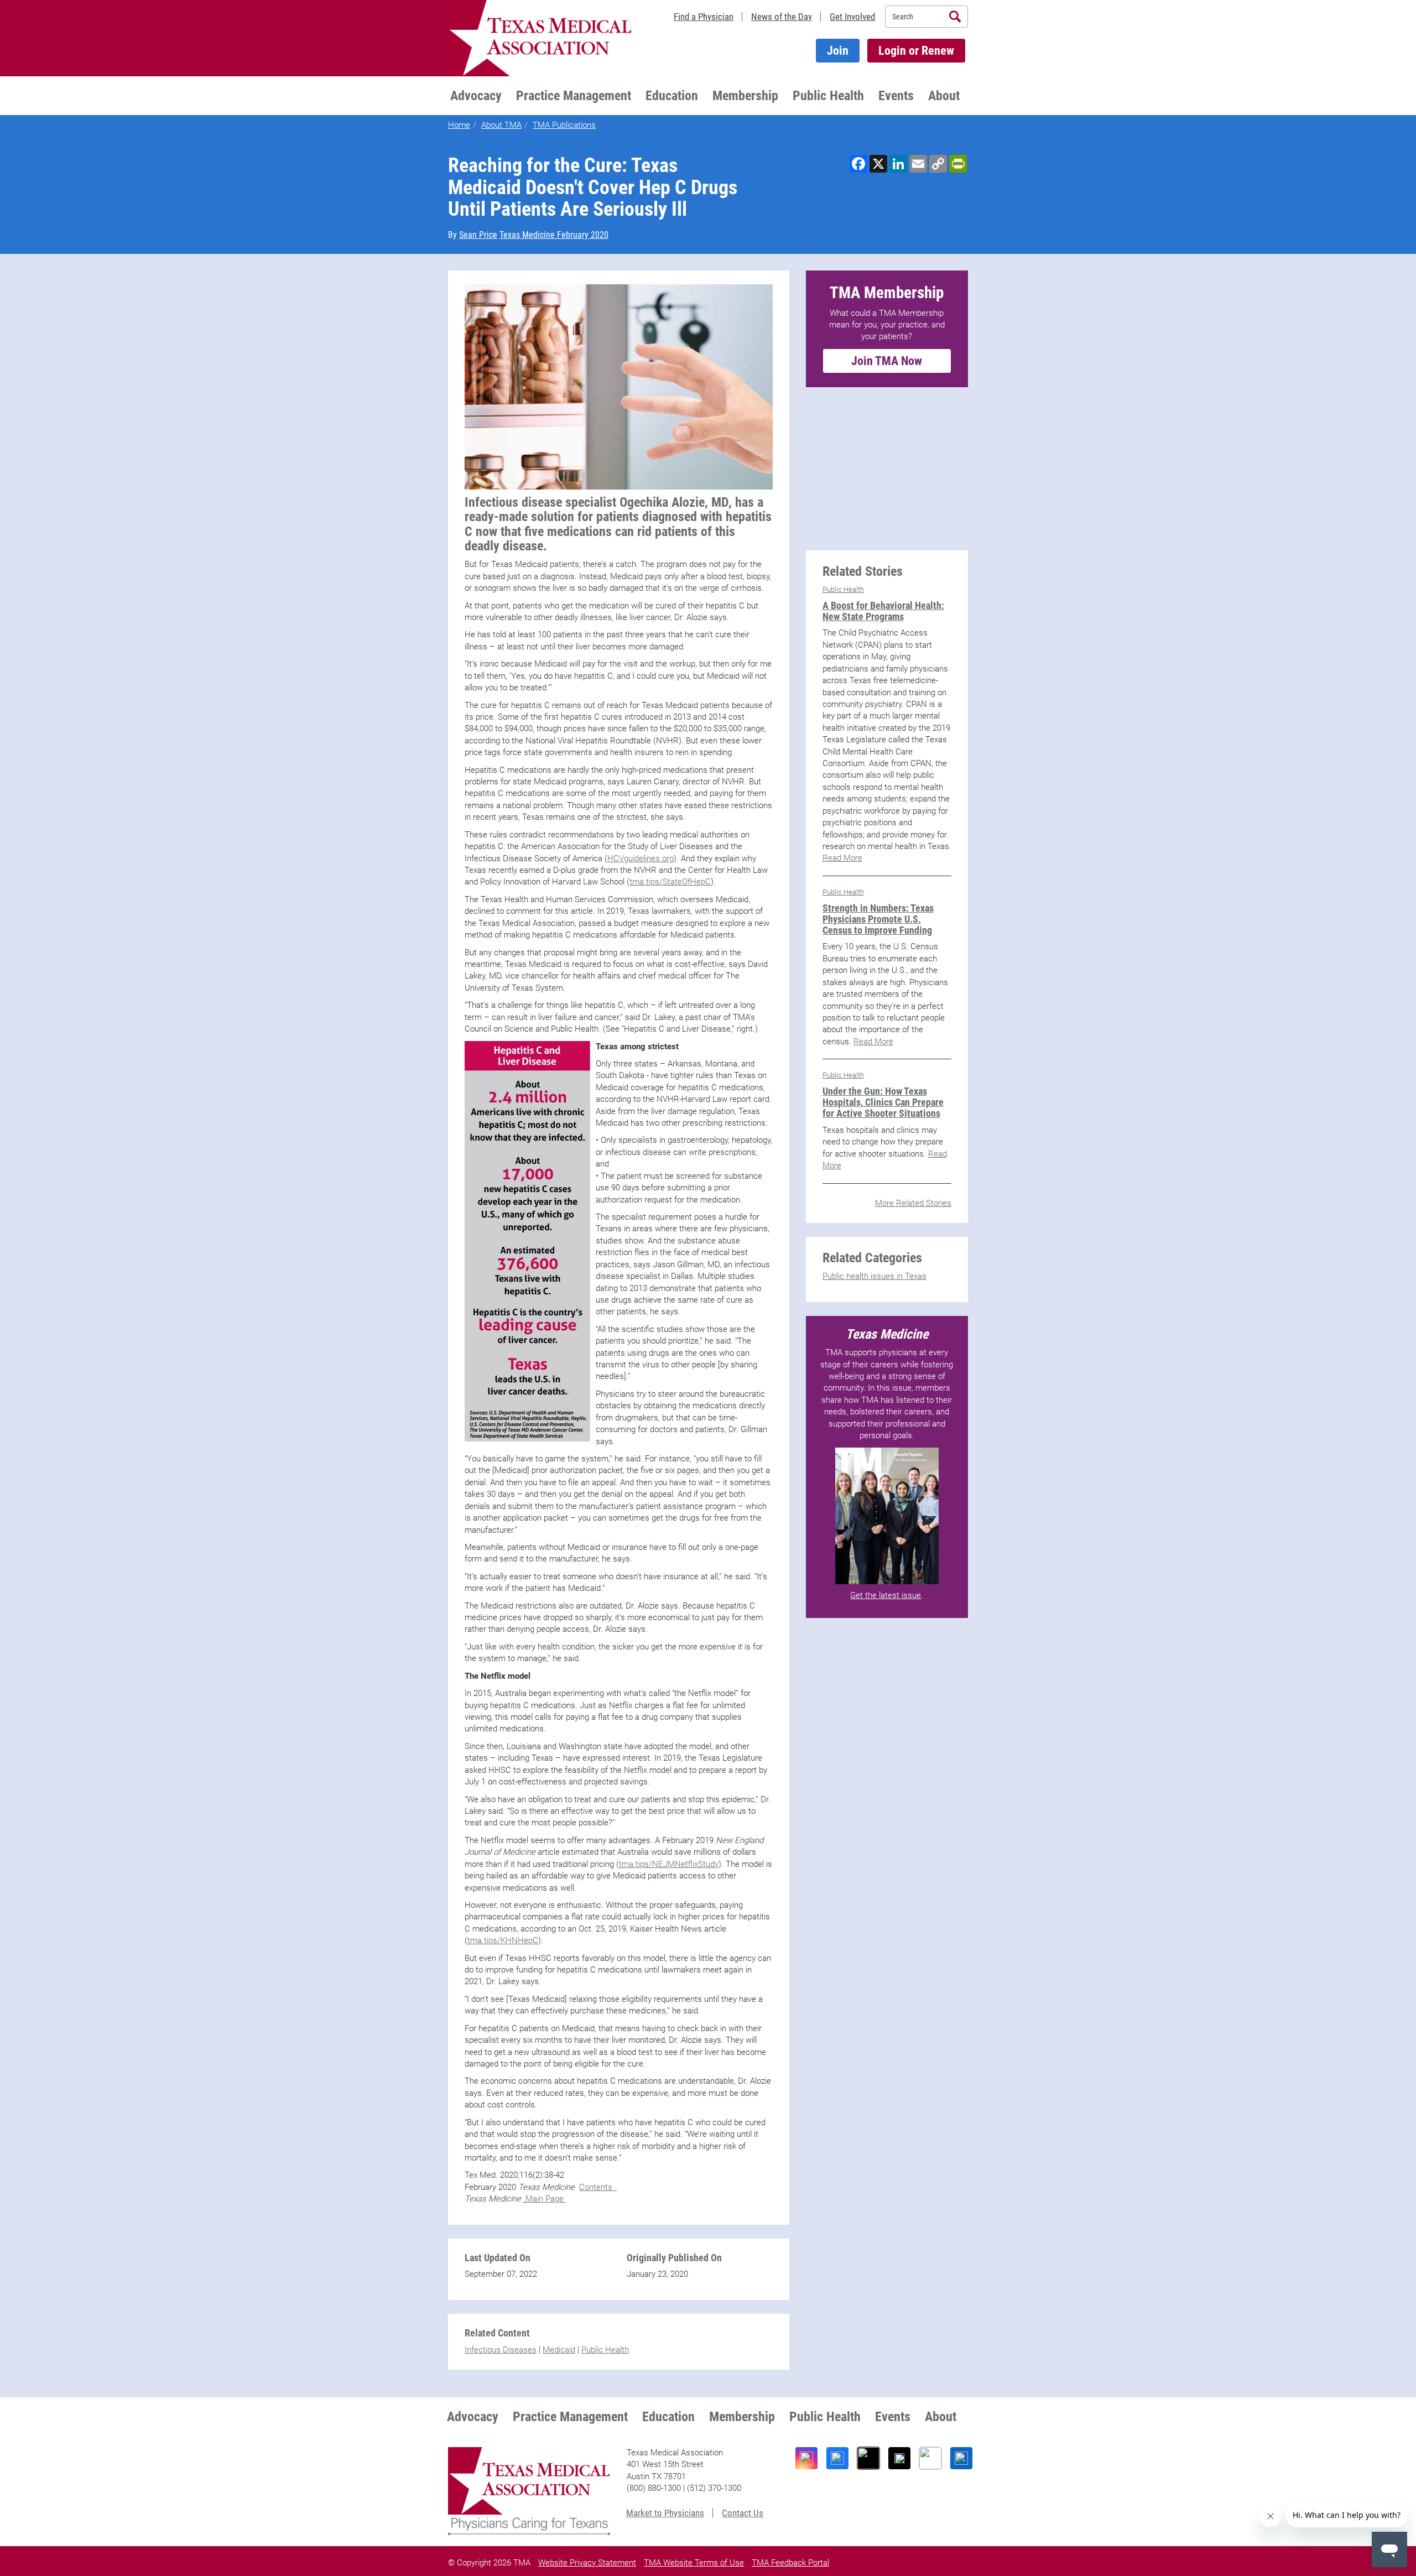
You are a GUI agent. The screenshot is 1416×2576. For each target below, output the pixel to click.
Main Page (546, 2199)
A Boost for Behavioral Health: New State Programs (883, 611)
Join (838, 51)
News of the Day (782, 17)
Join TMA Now (887, 361)
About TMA (501, 125)
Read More (842, 858)
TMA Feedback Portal (790, 2563)
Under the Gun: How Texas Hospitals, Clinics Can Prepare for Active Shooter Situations (883, 1102)
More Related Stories (913, 1203)
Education (672, 96)
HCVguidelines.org (641, 858)
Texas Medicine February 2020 (554, 235)
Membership (745, 96)
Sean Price (478, 235)
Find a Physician (704, 17)
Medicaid (559, 2350)
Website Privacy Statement (587, 2563)
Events (896, 96)
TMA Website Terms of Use (694, 2563)
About (944, 96)
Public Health (828, 96)
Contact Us (743, 2513)
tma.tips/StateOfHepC (670, 882)
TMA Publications (564, 125)
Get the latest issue (886, 1595)
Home (459, 125)
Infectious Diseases (501, 2350)
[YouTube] (930, 2458)
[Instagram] (806, 2458)
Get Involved (852, 17)
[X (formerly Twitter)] (899, 2458)
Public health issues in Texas (874, 1276)
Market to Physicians (665, 2513)
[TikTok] (868, 2458)
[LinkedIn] (961, 2458)
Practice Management (574, 96)
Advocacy (476, 96)
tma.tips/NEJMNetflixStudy (669, 1864)
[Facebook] (837, 2458)
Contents (598, 2187)
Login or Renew (916, 51)
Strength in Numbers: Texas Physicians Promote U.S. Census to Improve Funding (878, 919)
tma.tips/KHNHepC (503, 1940)
